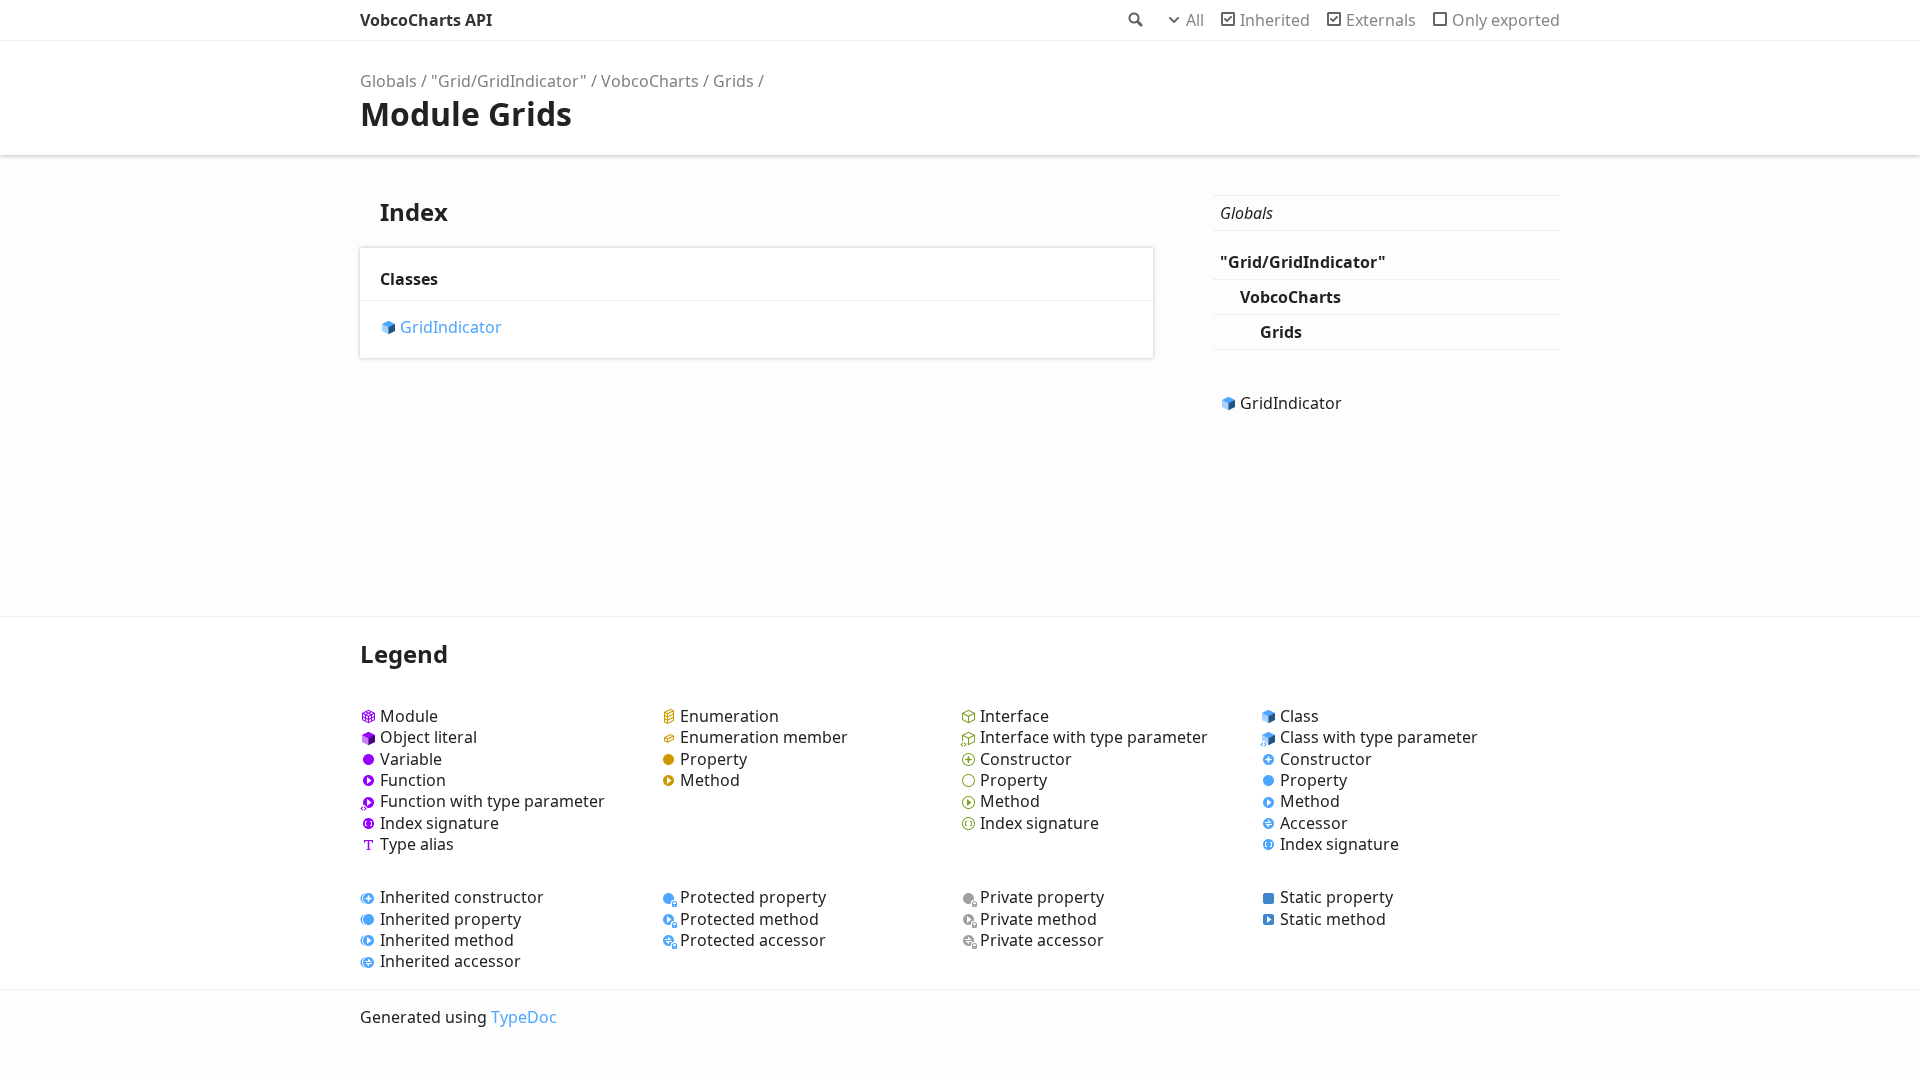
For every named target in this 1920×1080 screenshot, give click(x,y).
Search (1134, 20)
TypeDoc (524, 1017)
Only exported (1506, 20)
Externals (1381, 20)
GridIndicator (451, 327)
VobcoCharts (650, 81)
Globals (388, 81)
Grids (733, 81)
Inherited (1275, 20)
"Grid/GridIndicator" (509, 81)
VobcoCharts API (426, 20)
